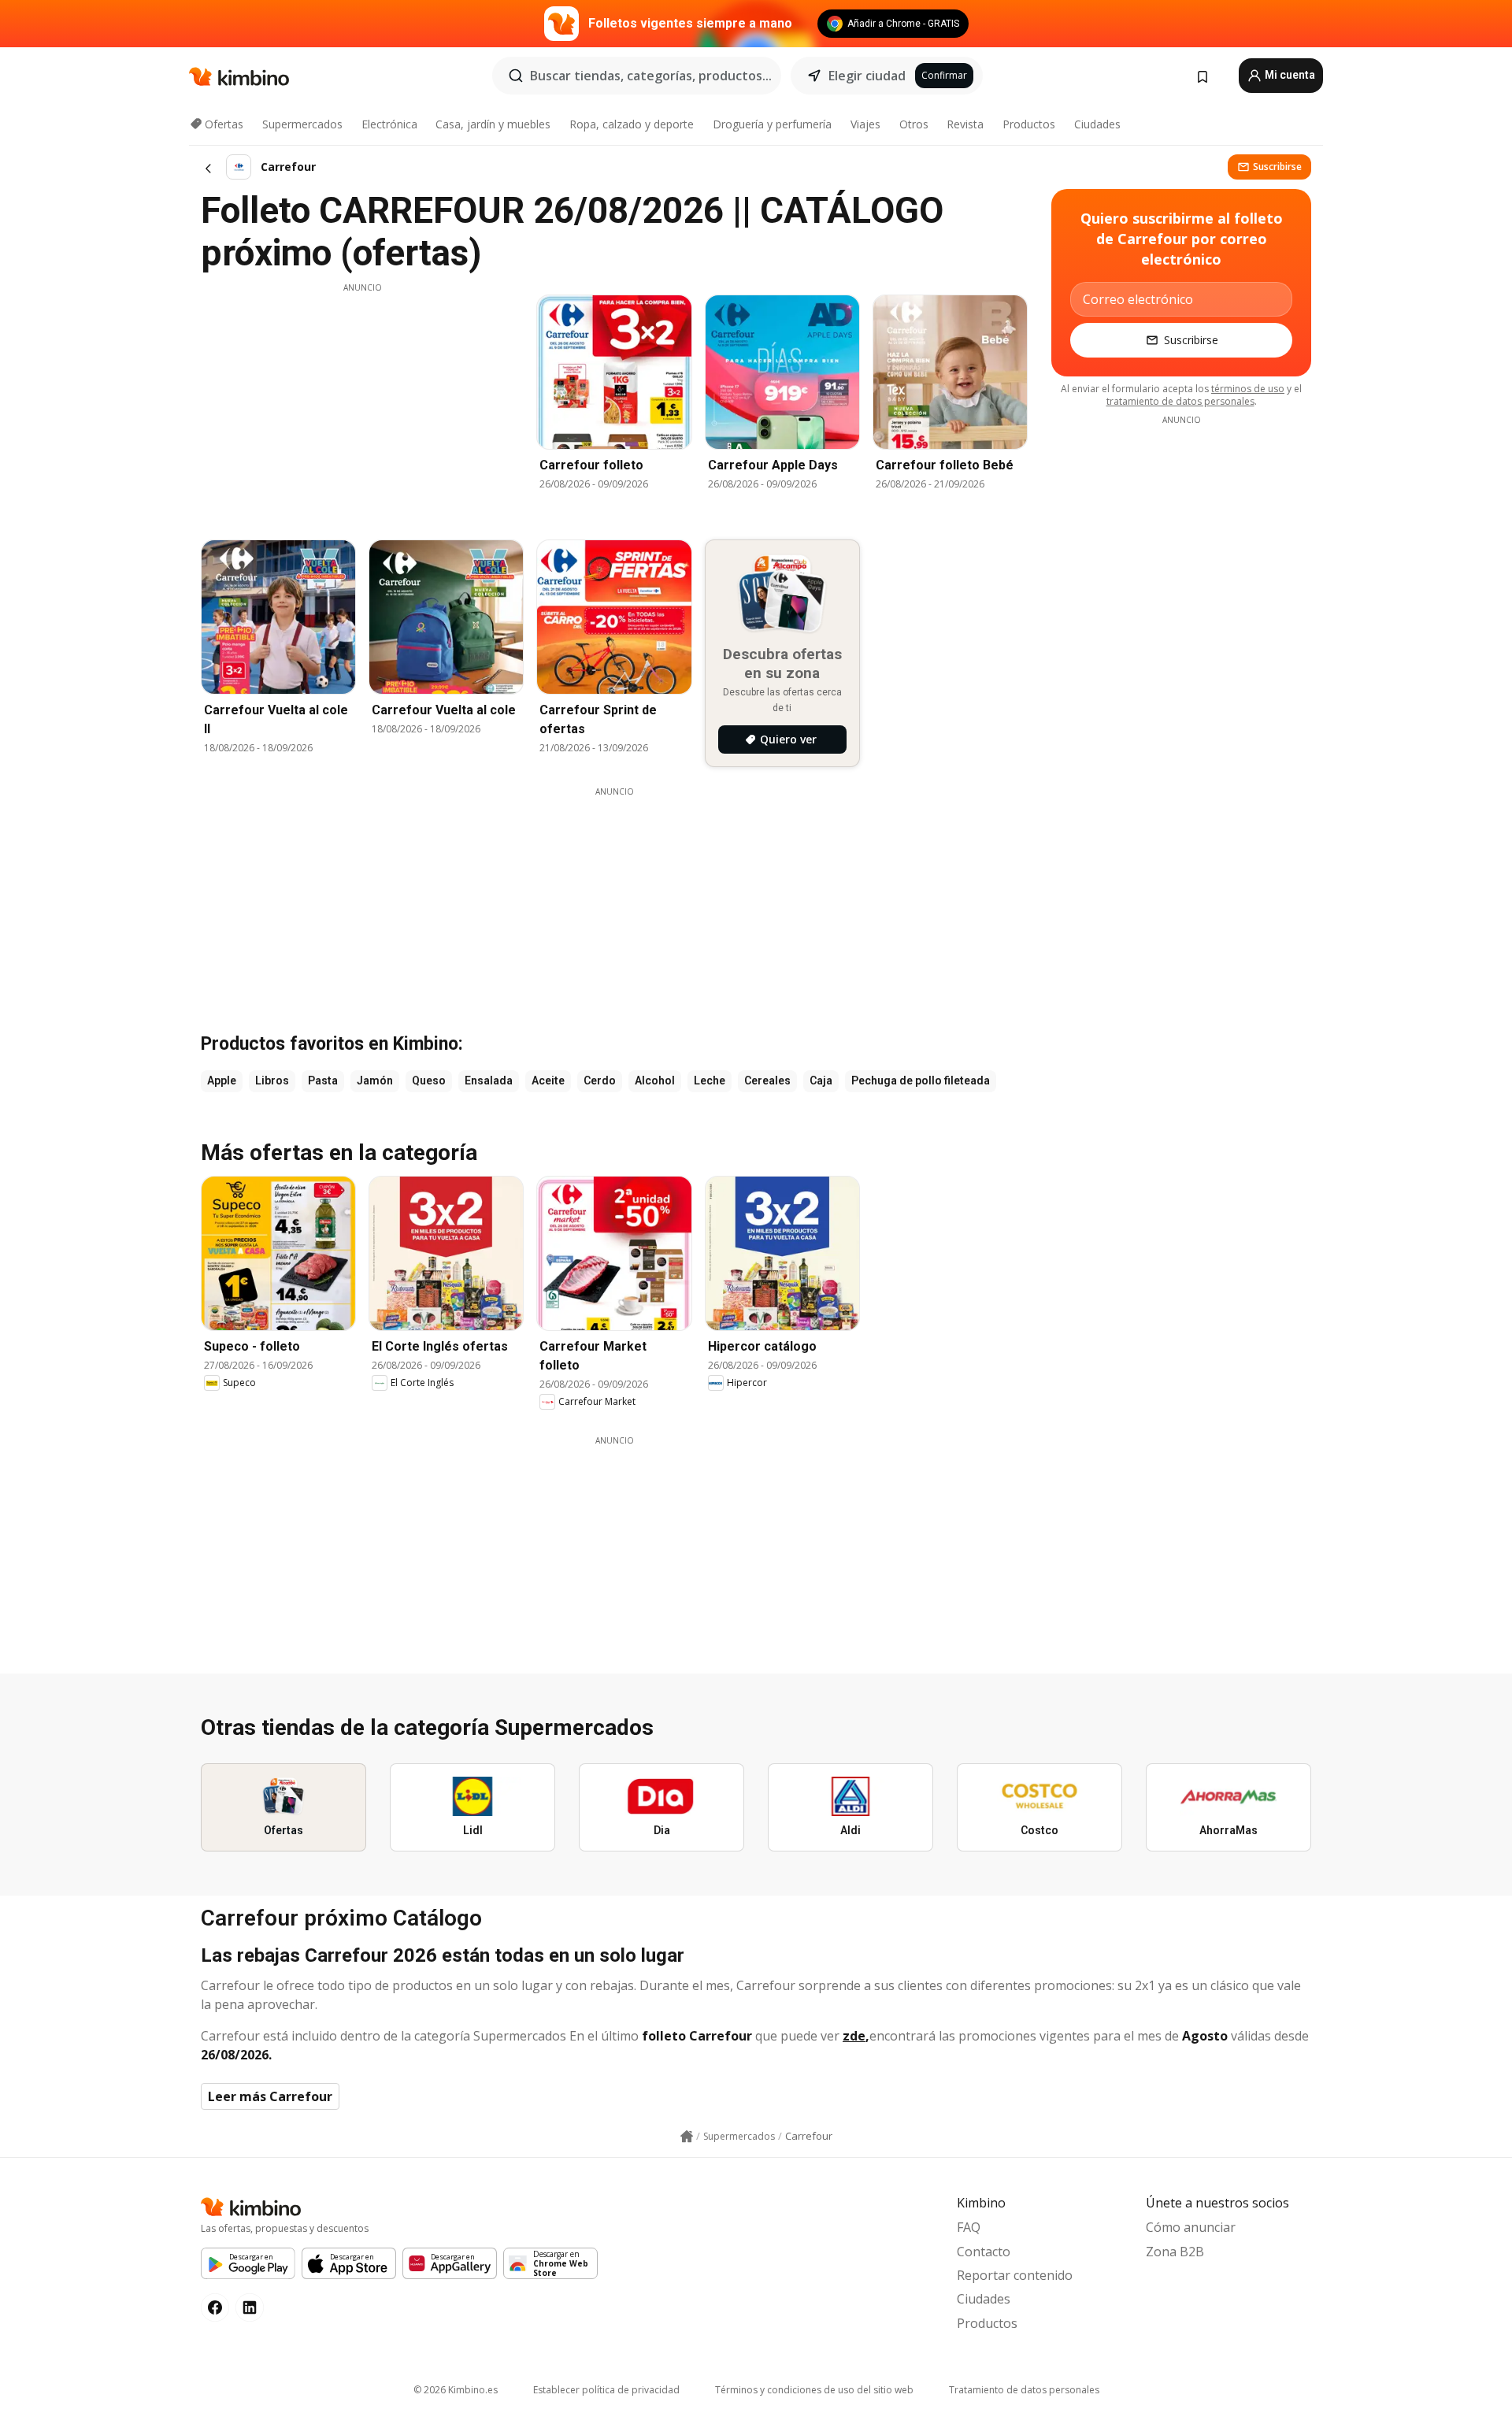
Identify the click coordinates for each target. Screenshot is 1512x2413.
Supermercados (302, 124)
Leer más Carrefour (270, 2096)
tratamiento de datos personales (1180, 401)
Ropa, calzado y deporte (632, 124)
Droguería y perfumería (772, 124)
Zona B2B (1175, 2252)
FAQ (969, 2227)
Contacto (984, 2252)
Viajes (865, 124)
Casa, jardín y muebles (493, 124)
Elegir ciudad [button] (867, 76)
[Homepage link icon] (687, 2137)
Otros (914, 124)
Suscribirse (1277, 167)
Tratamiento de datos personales (1024, 2390)
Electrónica (389, 124)
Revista (965, 124)
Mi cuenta (1289, 75)
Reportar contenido (1015, 2275)
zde (854, 2036)
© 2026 (456, 2390)
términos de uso (1248, 389)
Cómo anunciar (1191, 2227)
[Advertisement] (362, 404)
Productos (1029, 124)
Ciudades (1097, 124)
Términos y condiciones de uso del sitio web (814, 2390)
